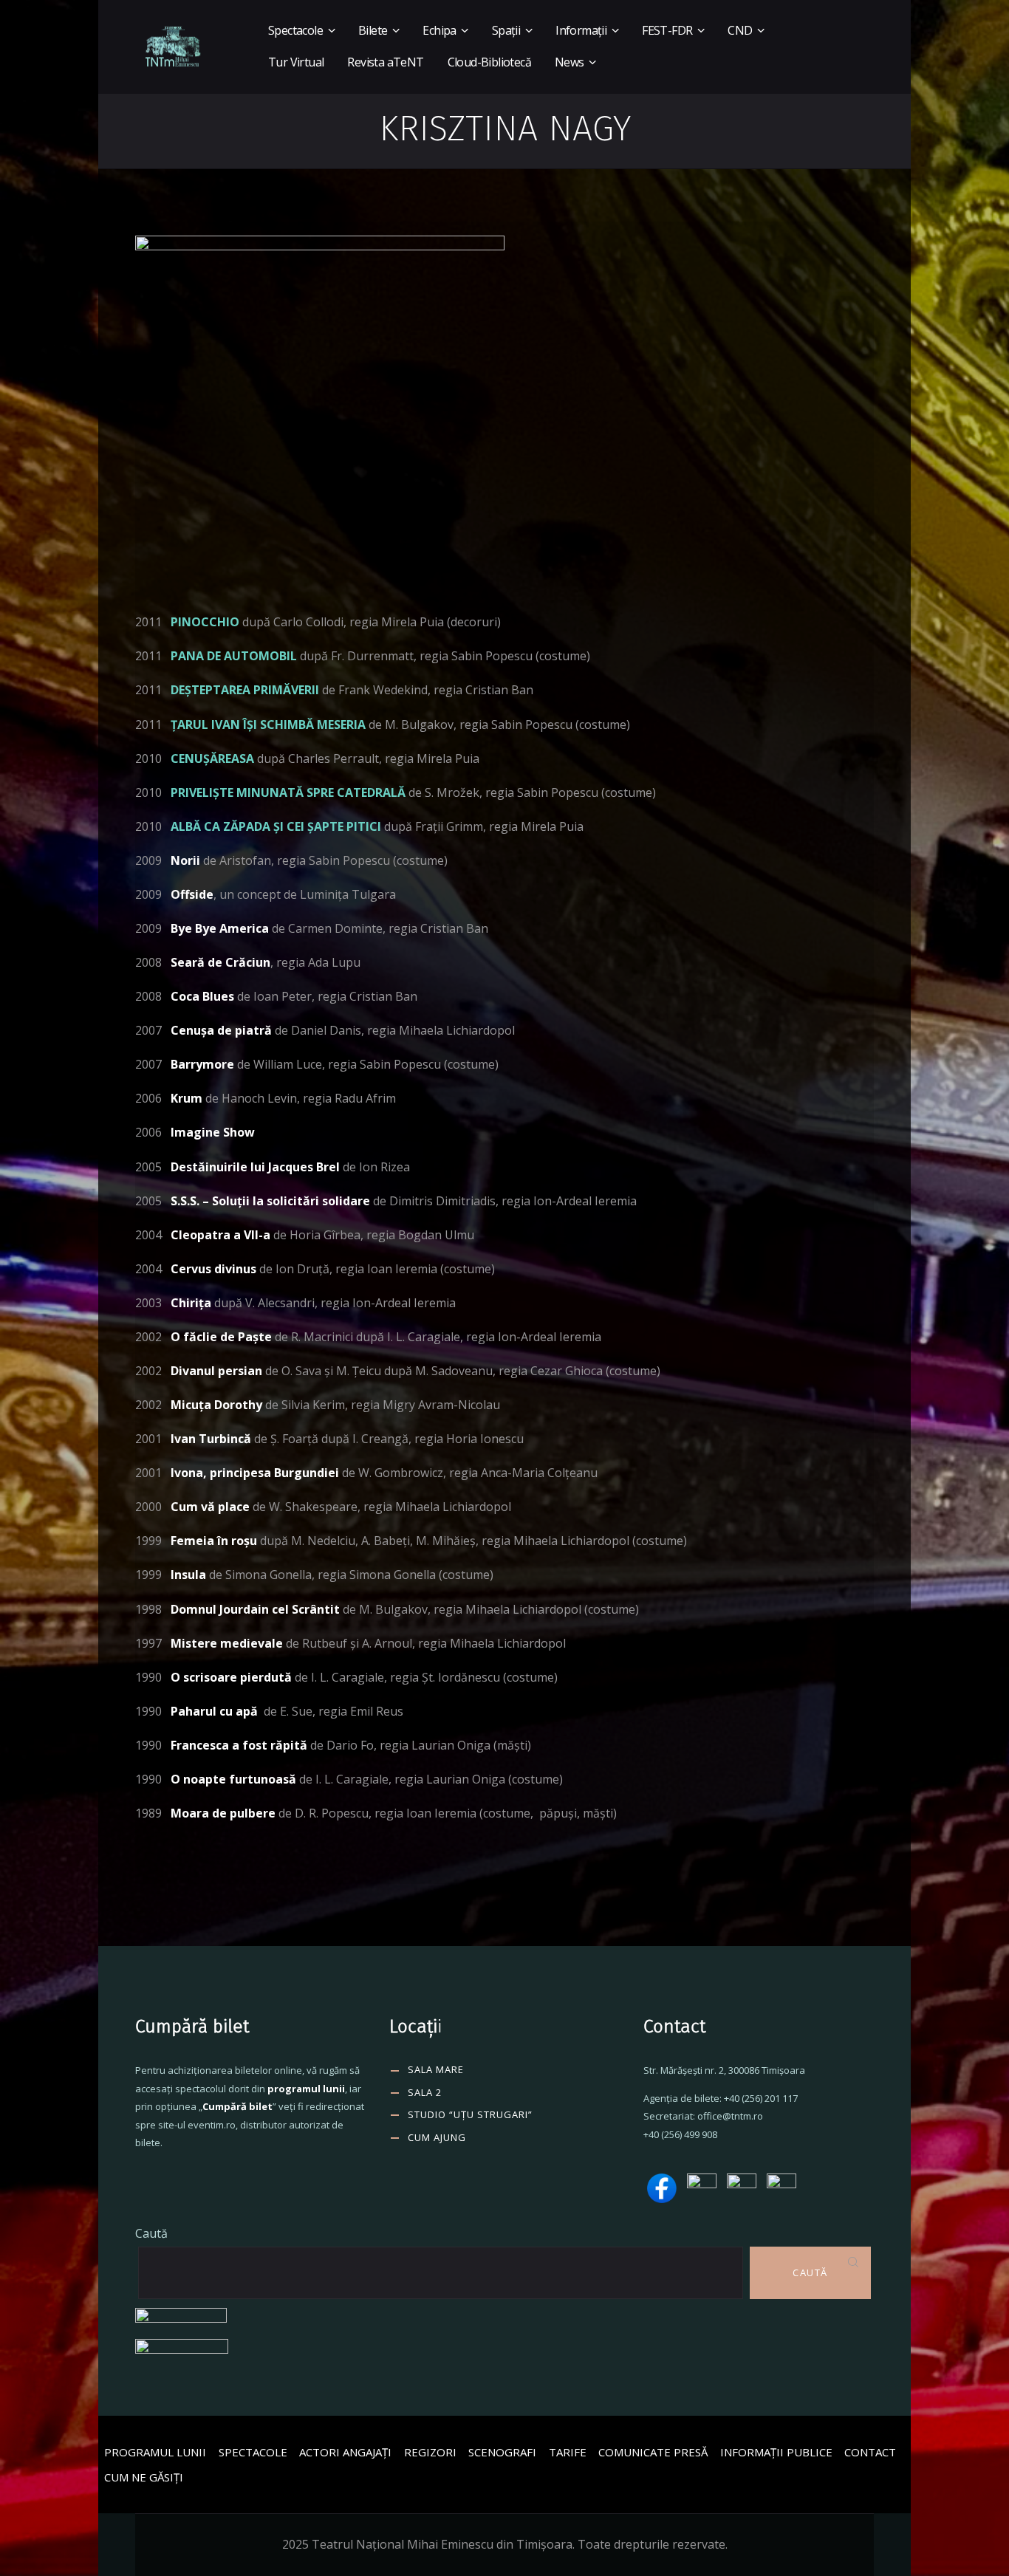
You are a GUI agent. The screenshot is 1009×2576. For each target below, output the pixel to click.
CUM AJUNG (437, 2137)
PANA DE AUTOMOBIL (234, 656)
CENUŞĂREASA (212, 758)
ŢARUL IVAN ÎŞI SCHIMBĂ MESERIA (268, 724)
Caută (151, 2233)
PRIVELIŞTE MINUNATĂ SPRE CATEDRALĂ (288, 792)
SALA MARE (436, 2069)
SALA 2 (425, 2092)
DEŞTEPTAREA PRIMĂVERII (245, 690)
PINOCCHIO (205, 622)
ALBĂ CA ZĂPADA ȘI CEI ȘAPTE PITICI (276, 826)
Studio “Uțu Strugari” (470, 2114)
